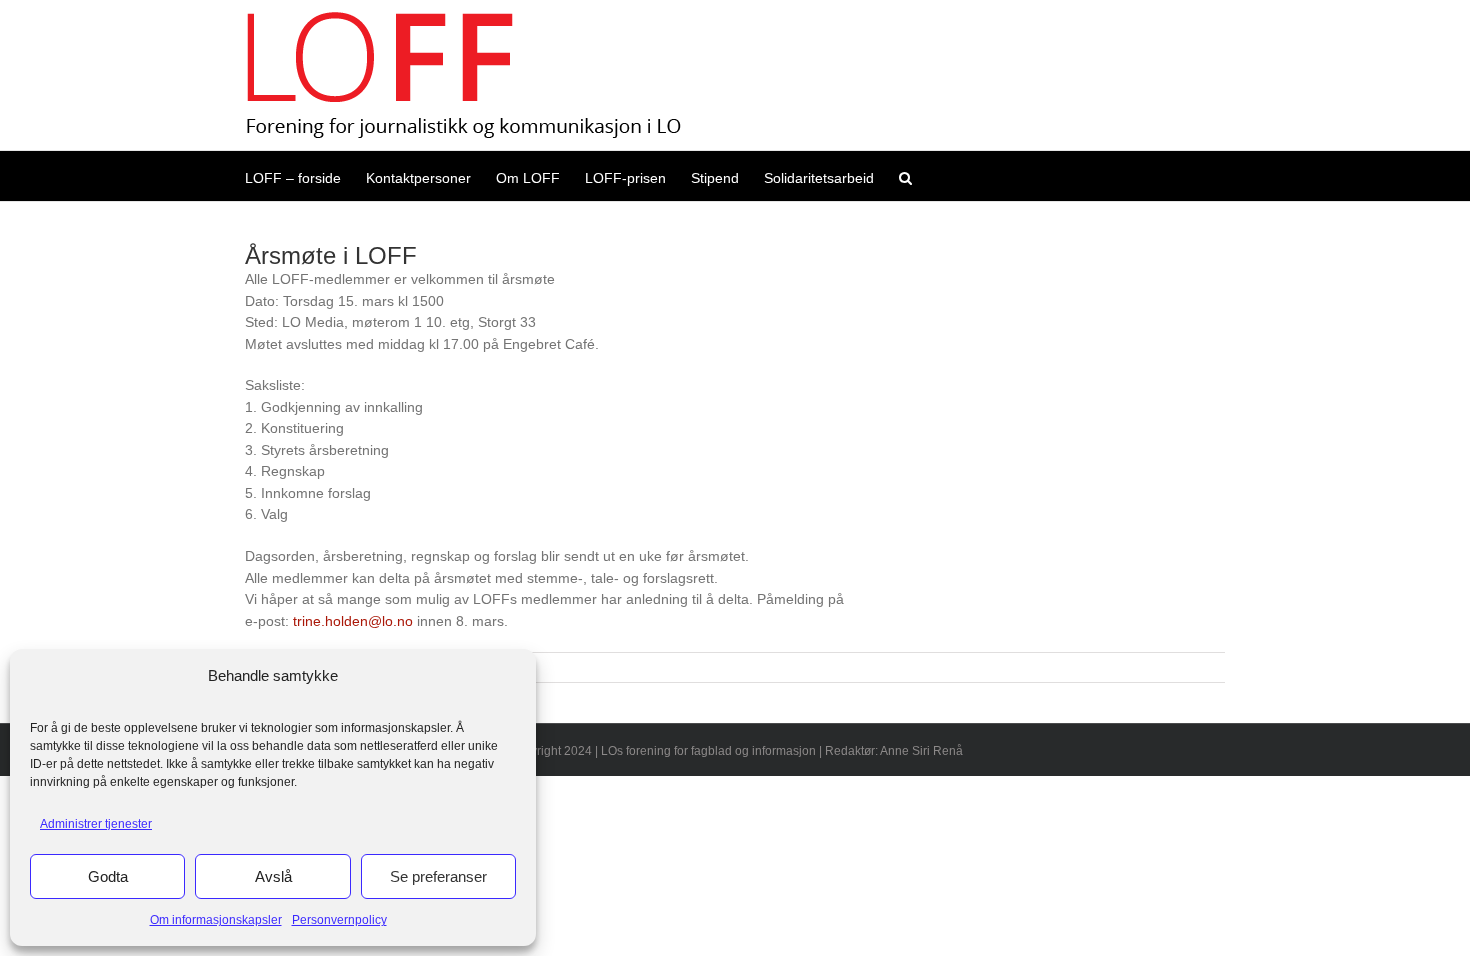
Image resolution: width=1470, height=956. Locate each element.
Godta (108, 876)
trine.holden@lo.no (353, 621)
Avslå (273, 876)
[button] (905, 176)
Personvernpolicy (339, 920)
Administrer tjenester (96, 824)
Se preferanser (438, 876)
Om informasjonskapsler (216, 920)
